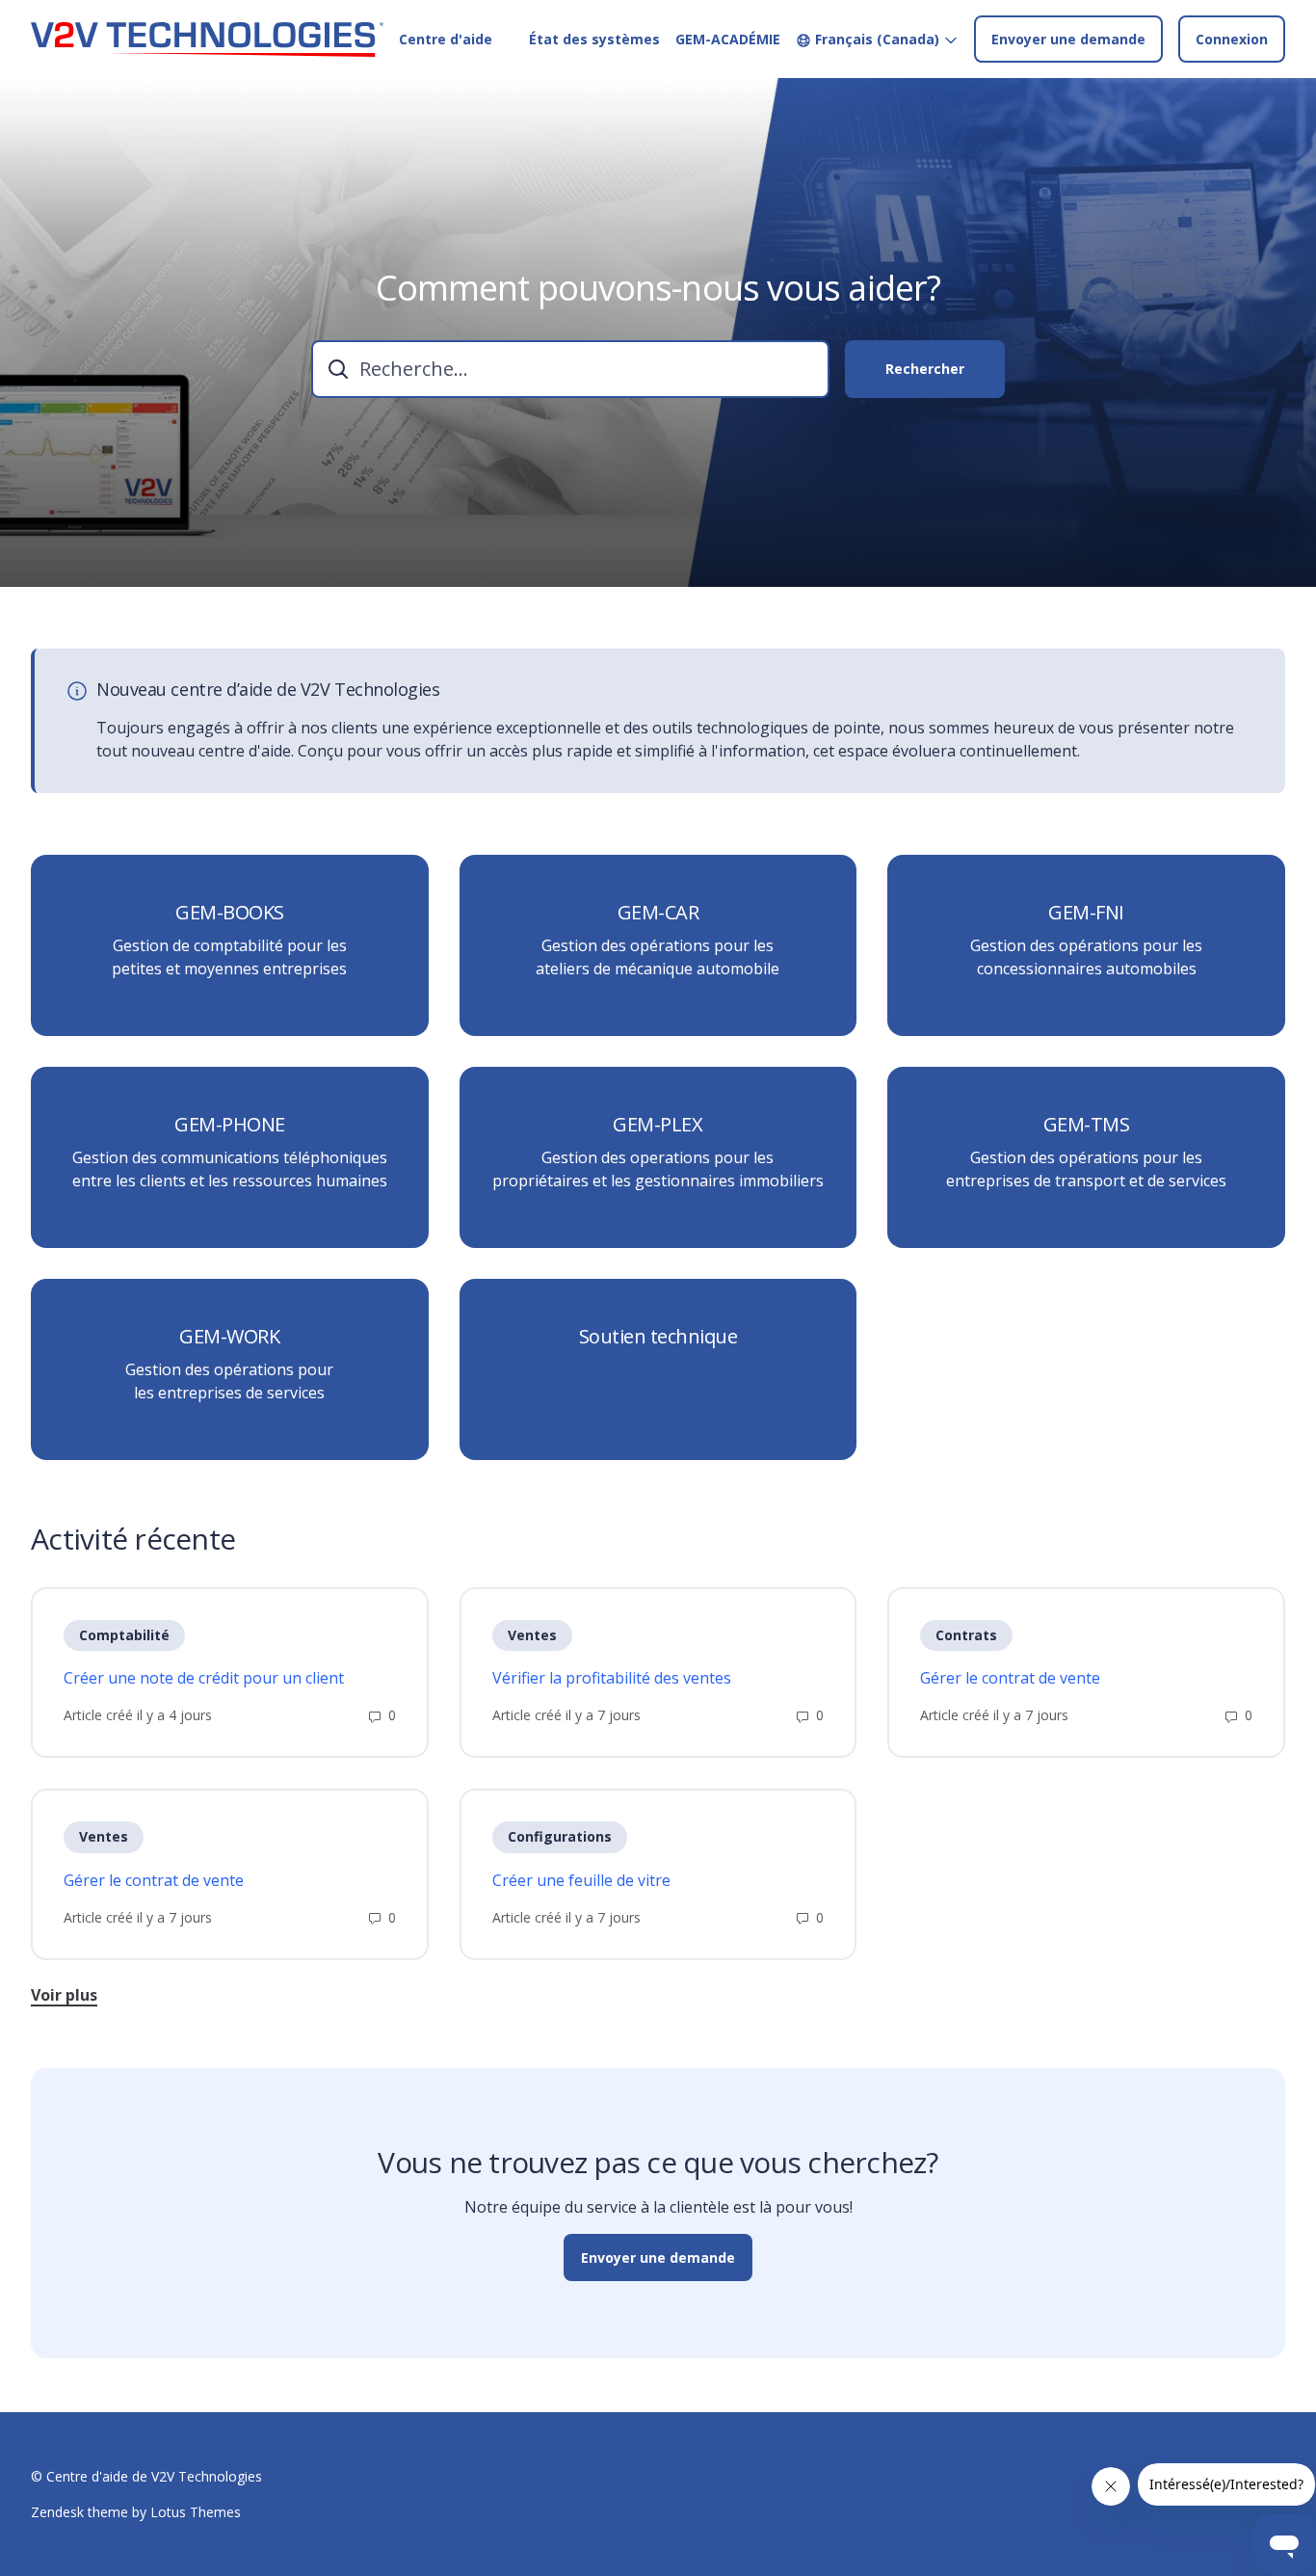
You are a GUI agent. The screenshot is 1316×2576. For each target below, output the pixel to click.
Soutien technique (658, 1337)
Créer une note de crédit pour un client (204, 1678)
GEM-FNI (1086, 913)
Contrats (966, 1635)
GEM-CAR (658, 913)
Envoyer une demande (1068, 39)
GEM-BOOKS (230, 913)
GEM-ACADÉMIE (728, 39)
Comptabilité (124, 1635)
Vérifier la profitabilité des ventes (612, 1678)
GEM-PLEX (658, 1125)
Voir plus (64, 1995)
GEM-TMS (1087, 1125)
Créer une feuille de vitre (581, 1880)
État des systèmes (594, 39)
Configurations (560, 1836)
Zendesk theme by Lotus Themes (136, 2512)
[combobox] (570, 369)
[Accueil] (207, 40)
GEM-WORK (229, 1337)
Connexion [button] (1232, 39)
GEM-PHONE (230, 1125)
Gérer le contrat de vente (1010, 1678)
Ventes (532, 1635)
